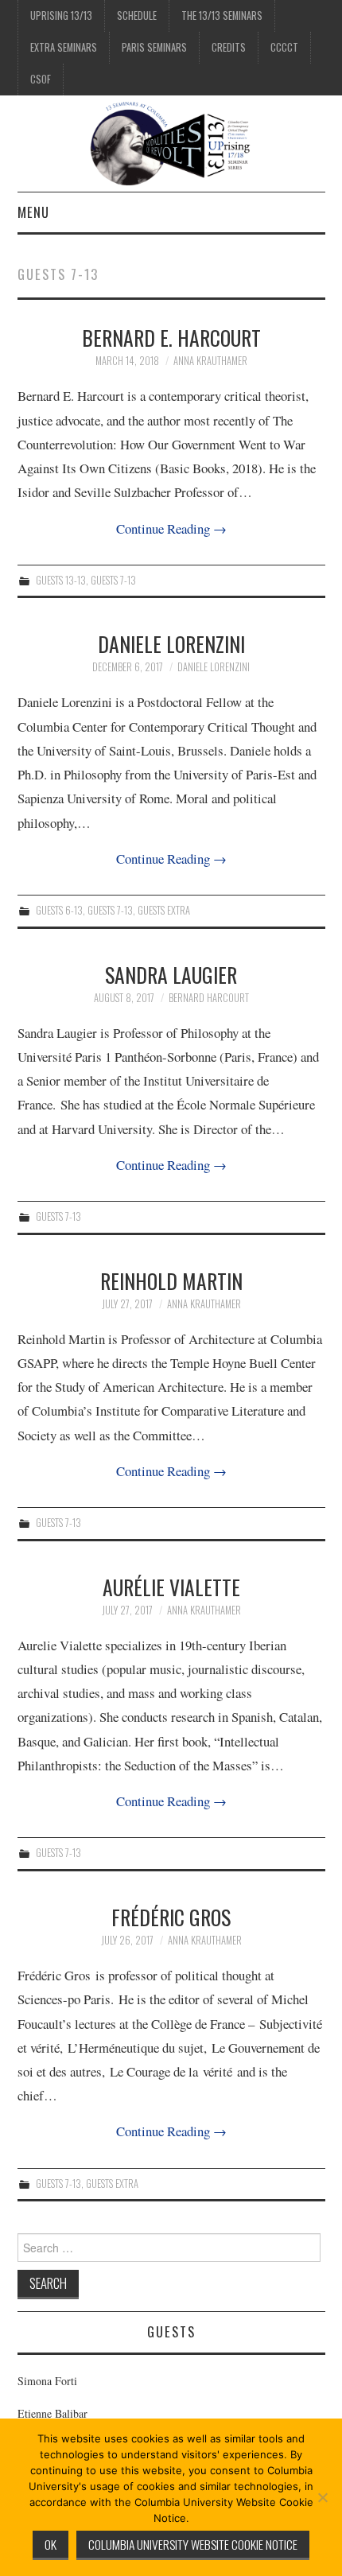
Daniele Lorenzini (171, 643)
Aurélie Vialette (171, 1587)
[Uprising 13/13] (171, 142)
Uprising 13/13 (61, 16)
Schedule (137, 16)
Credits (229, 47)
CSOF (41, 79)
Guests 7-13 (113, 580)
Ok (51, 2544)
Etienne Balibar (52, 2413)
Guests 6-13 (59, 910)
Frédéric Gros (171, 1917)
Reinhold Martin (171, 1280)
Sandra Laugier (171, 974)
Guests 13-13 (61, 580)
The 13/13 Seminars (222, 16)
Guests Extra (164, 910)
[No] (322, 2497)
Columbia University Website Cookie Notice (193, 2544)
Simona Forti (47, 2381)
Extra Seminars (64, 47)
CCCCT (284, 47)
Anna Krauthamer (210, 361)
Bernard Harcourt (209, 998)
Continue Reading (171, 528)
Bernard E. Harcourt (171, 337)
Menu (33, 212)
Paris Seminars (154, 47)
